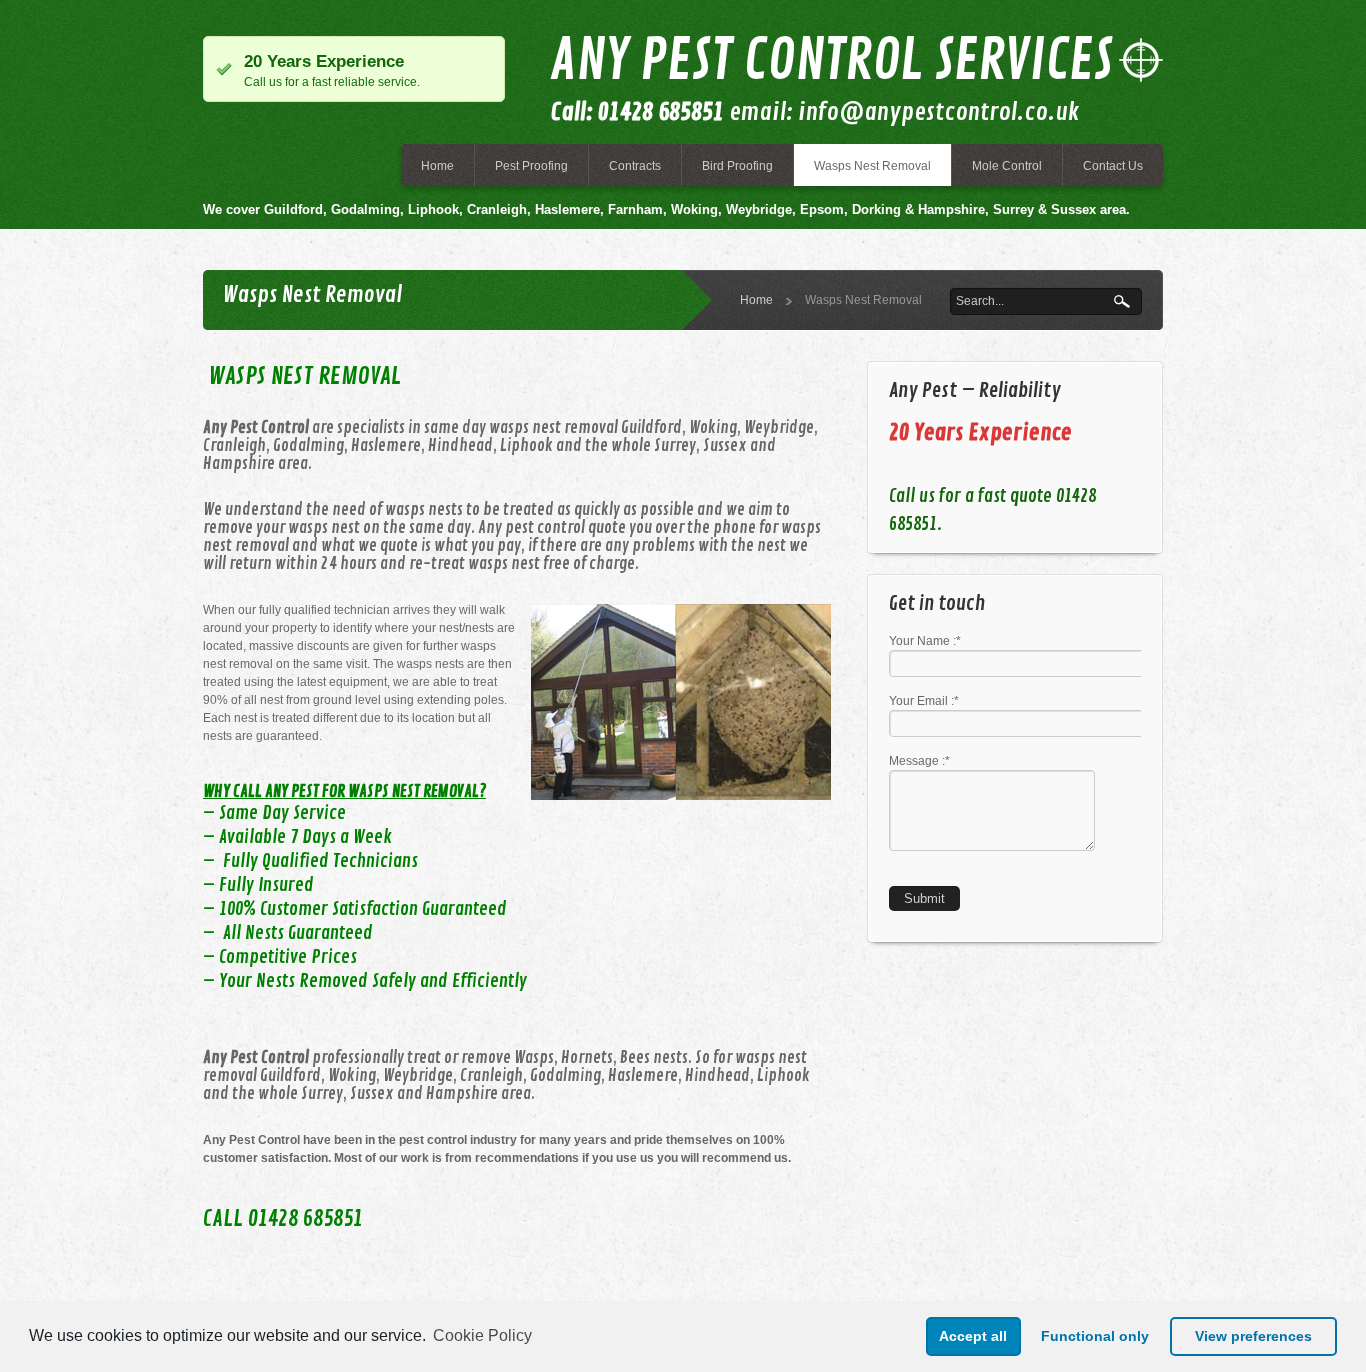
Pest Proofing (531, 166)
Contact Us (1113, 166)
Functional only (1095, 1336)
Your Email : (924, 701)
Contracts (635, 166)
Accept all (973, 1336)
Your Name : (925, 641)
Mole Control (1007, 166)
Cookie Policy (482, 1335)
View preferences (1253, 1336)
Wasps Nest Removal (872, 166)
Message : (919, 761)
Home (437, 166)
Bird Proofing (737, 166)
